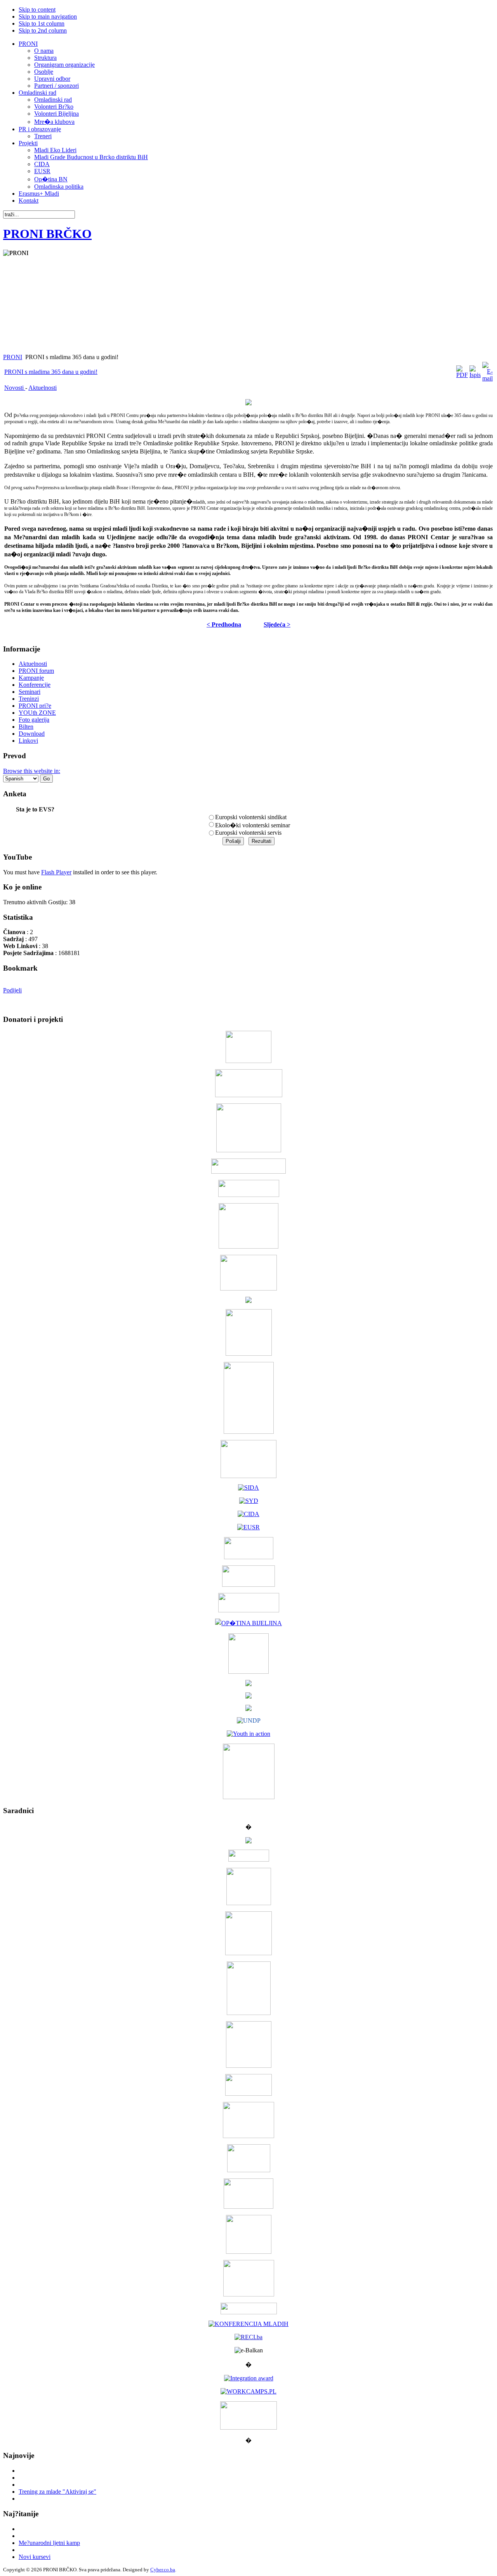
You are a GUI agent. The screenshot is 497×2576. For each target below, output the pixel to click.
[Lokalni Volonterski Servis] (249, 1354)
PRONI (13, 357)
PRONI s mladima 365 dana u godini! (51, 372)
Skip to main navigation (48, 17)
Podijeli (12, 990)
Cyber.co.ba (163, 2570)
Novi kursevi (35, 2557)
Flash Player (56, 872)
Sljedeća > (277, 624)
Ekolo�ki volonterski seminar (253, 825)
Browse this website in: (32, 771)
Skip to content (37, 10)
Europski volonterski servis (248, 833)
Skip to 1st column (42, 23)
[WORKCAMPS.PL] (248, 2391)
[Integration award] (249, 2378)
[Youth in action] (248, 1734)
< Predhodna (224, 624)
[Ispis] (475, 375)
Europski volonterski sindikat (251, 817)
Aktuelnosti (43, 388)
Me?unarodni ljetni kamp (49, 2543)
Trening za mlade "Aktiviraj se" (57, 2492)
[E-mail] (487, 378)
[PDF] (462, 375)
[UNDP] (249, 1721)
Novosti (15, 388)
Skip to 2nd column (43, 30)
